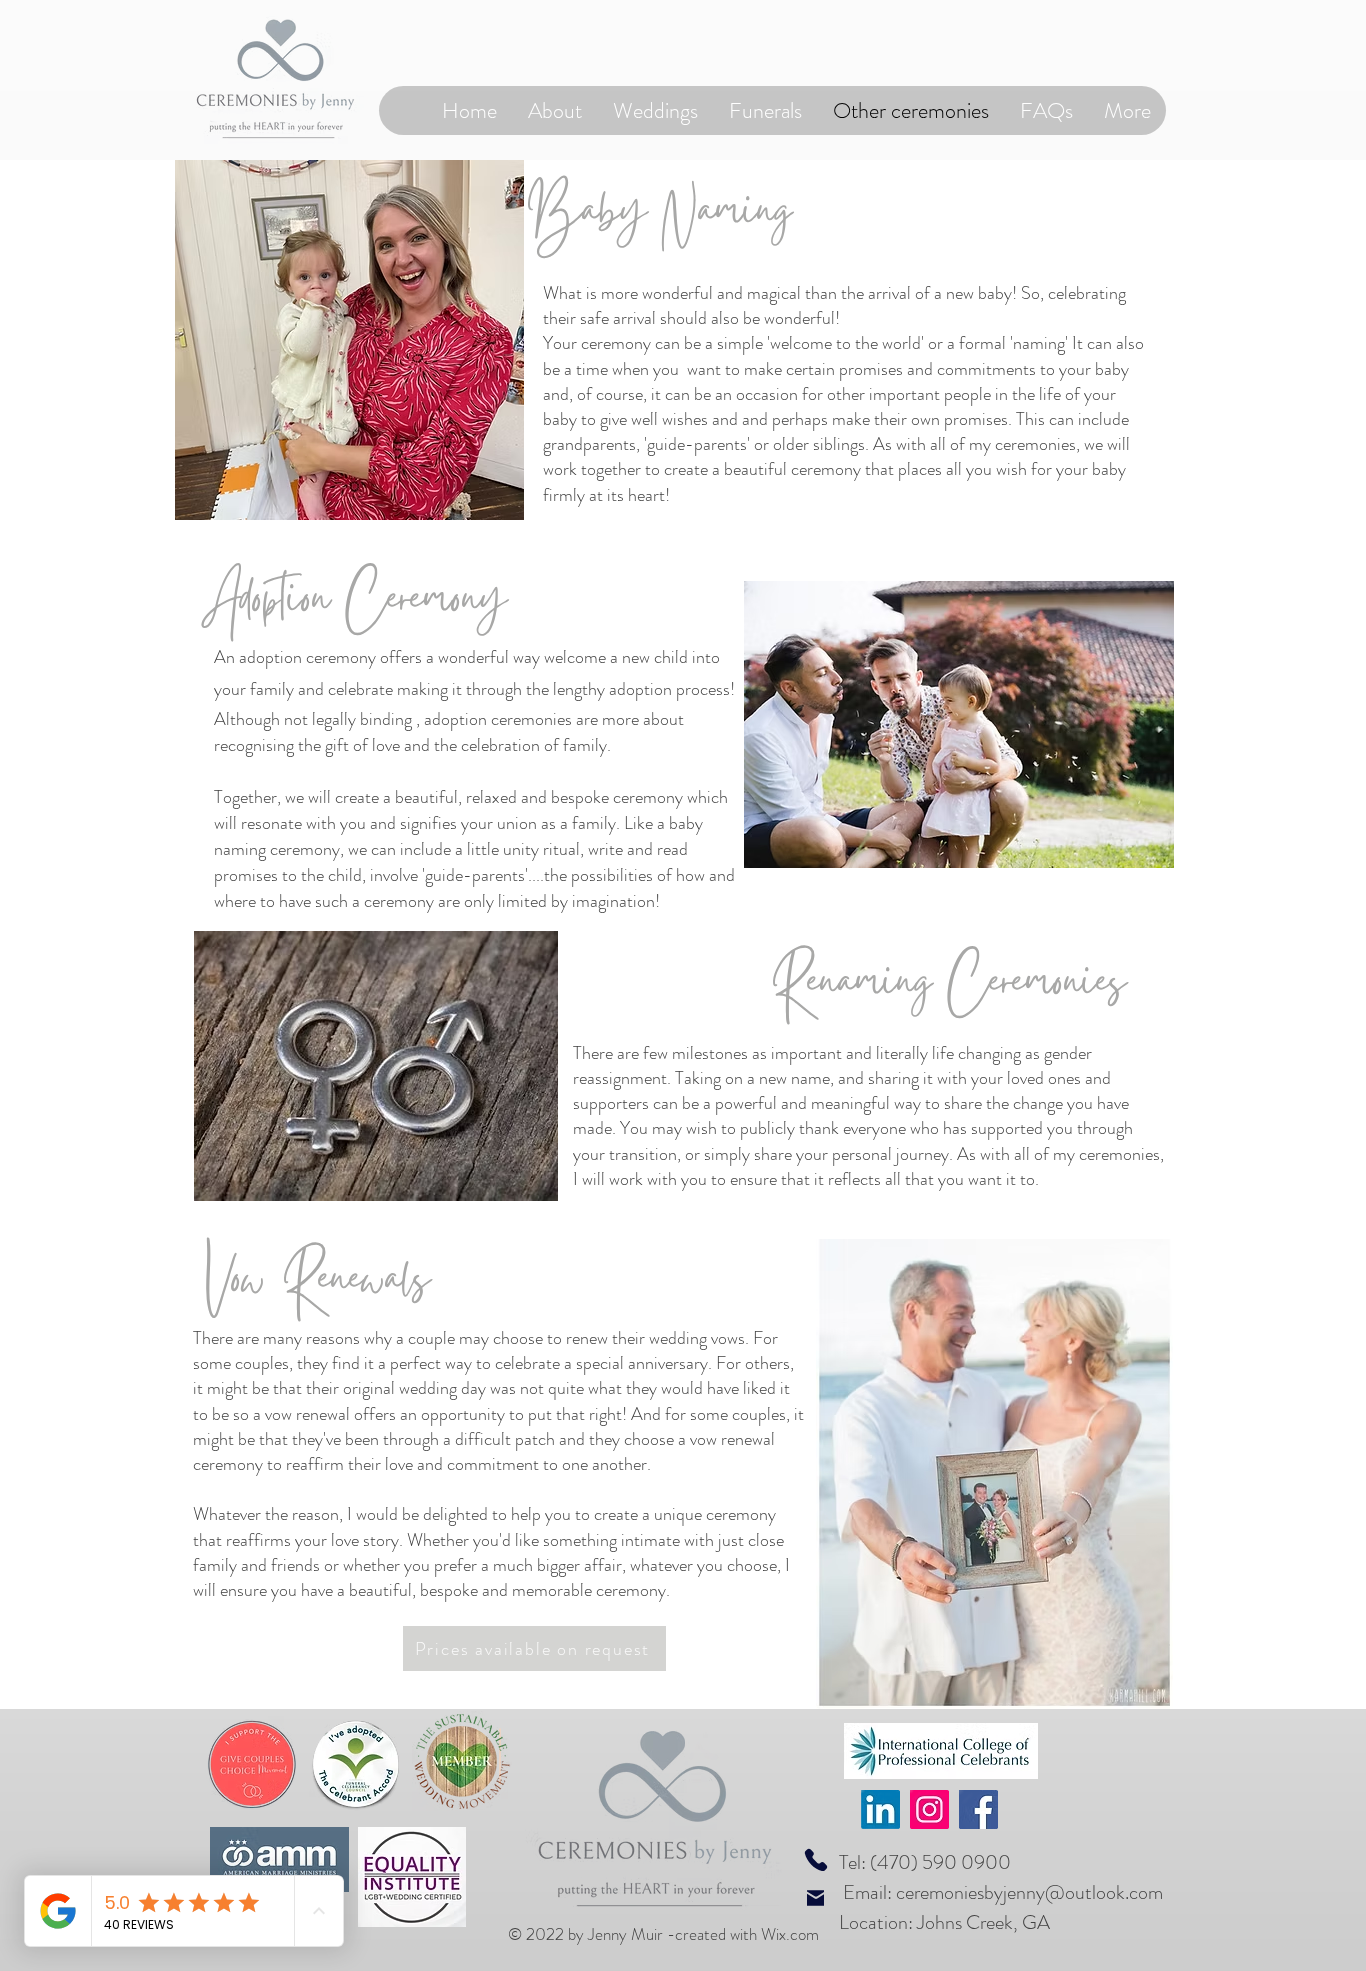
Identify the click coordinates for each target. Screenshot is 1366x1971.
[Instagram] (929, 1809)
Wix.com (790, 1934)
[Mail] (815, 1898)
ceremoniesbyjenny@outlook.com (1029, 1892)
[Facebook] (978, 1809)
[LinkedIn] (880, 1809)
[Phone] (815, 1859)
